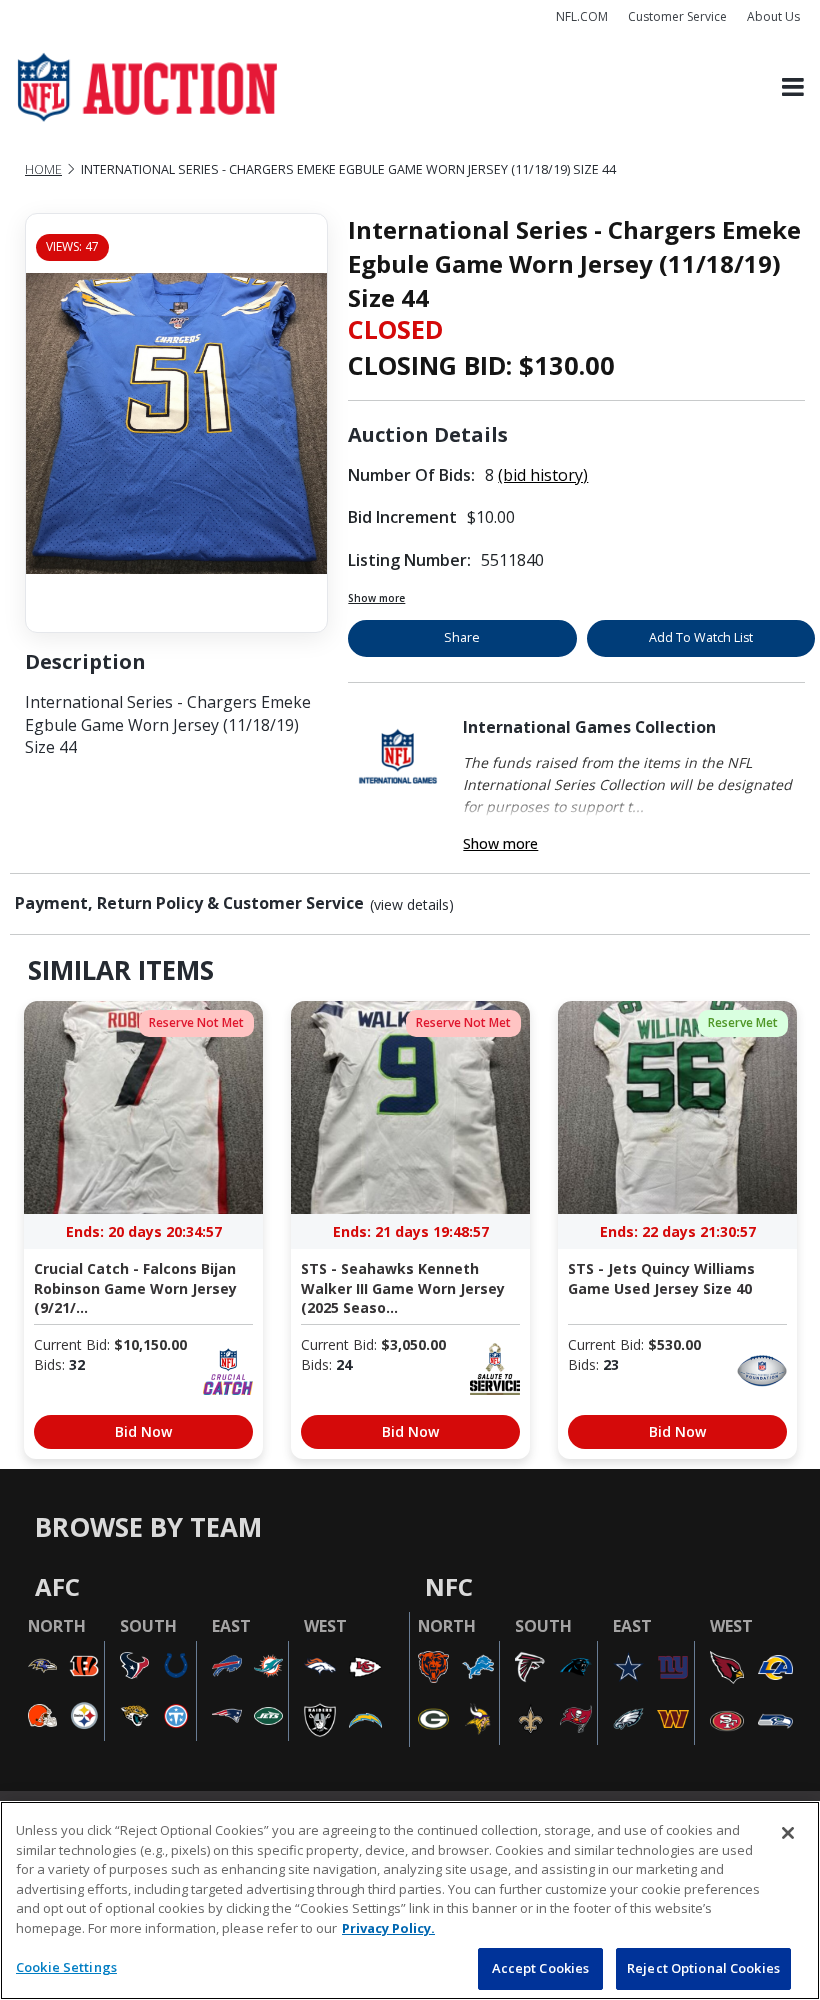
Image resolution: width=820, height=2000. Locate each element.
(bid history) (543, 475)
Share (462, 637)
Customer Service (677, 16)
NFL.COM (582, 16)
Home (43, 169)
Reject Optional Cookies (703, 1968)
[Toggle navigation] (793, 87)
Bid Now (143, 1431)
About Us (773, 16)
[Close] (788, 1833)
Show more (376, 598)
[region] (410, 1900)
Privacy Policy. (388, 1928)
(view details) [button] (412, 905)
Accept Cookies (541, 1968)
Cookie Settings (66, 1967)
